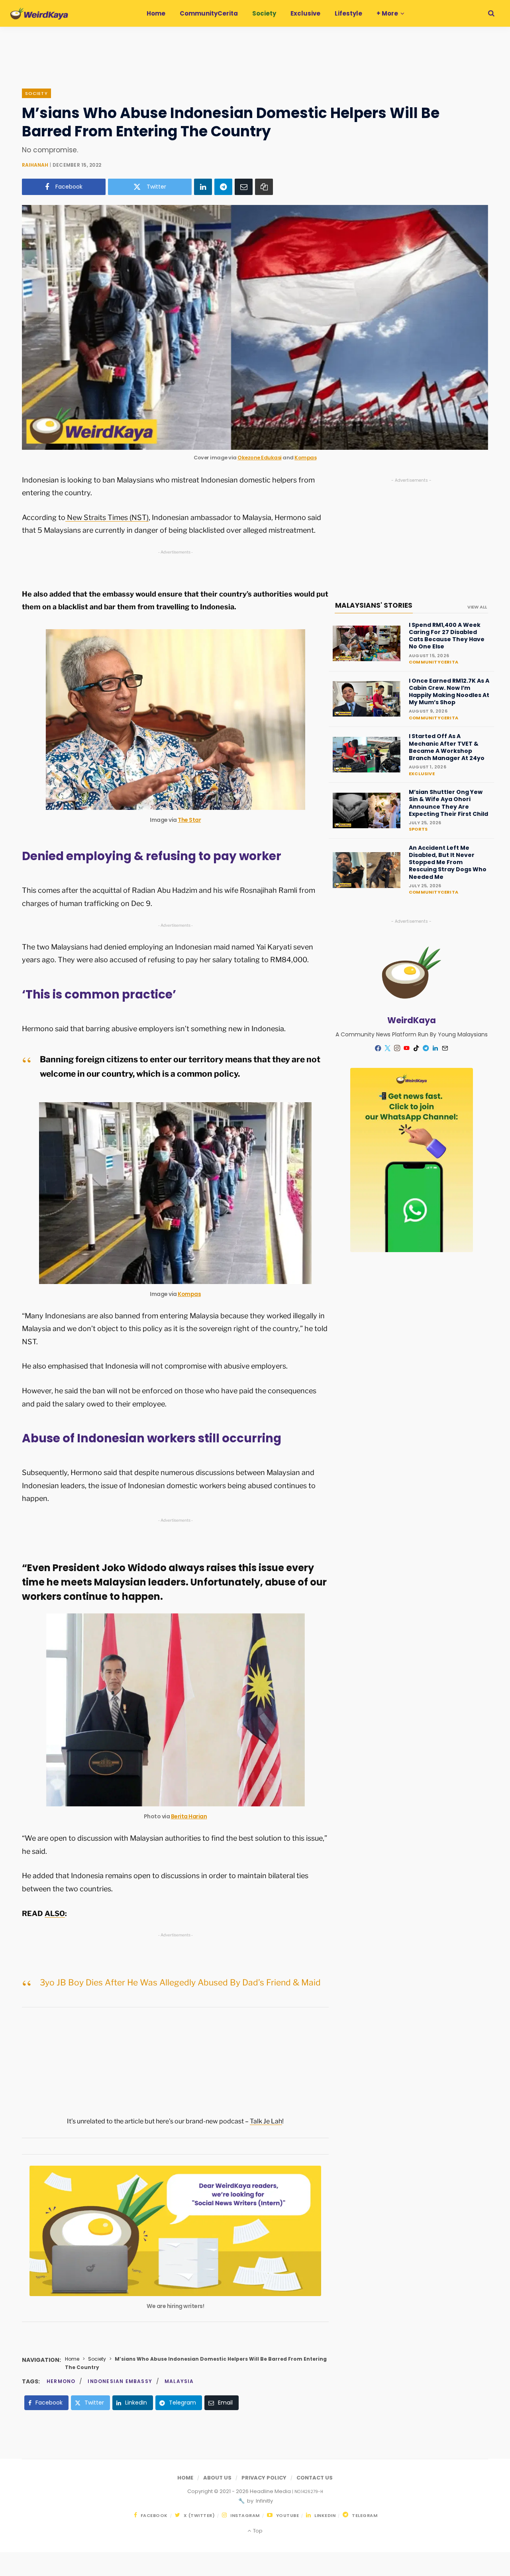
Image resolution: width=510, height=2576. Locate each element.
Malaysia (179, 2381)
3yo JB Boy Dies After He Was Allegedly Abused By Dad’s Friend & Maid (180, 1982)
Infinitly (264, 2501)
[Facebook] (378, 1048)
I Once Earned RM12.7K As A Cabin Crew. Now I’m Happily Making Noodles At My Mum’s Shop (449, 692)
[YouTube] (407, 1048)
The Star (189, 820)
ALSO (55, 1913)
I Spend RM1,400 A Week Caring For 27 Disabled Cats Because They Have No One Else (447, 636)
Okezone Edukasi (260, 458)
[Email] (244, 187)
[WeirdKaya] (39, 14)
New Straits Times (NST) (107, 517)
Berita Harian (189, 1816)
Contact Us (315, 2478)
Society (36, 93)
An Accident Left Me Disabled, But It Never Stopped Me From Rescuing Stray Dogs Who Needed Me (448, 862)
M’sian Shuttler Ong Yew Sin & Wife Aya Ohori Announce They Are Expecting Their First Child (448, 803)
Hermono (61, 2381)
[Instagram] (397, 1048)
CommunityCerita (433, 662)
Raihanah (35, 165)
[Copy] (264, 187)
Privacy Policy (264, 2478)
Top (257, 2531)
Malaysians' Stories (374, 605)
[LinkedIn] (203, 187)
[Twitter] (388, 1048)
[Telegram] (223, 187)
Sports (418, 829)
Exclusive (422, 774)
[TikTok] (416, 1048)
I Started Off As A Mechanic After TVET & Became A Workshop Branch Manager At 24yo (447, 747)
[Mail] (445, 1048)
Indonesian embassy (120, 2381)
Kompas (305, 458)
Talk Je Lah (266, 2121)
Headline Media (271, 2491)
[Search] (491, 13)
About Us (217, 2478)
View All (477, 607)
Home (72, 2359)
